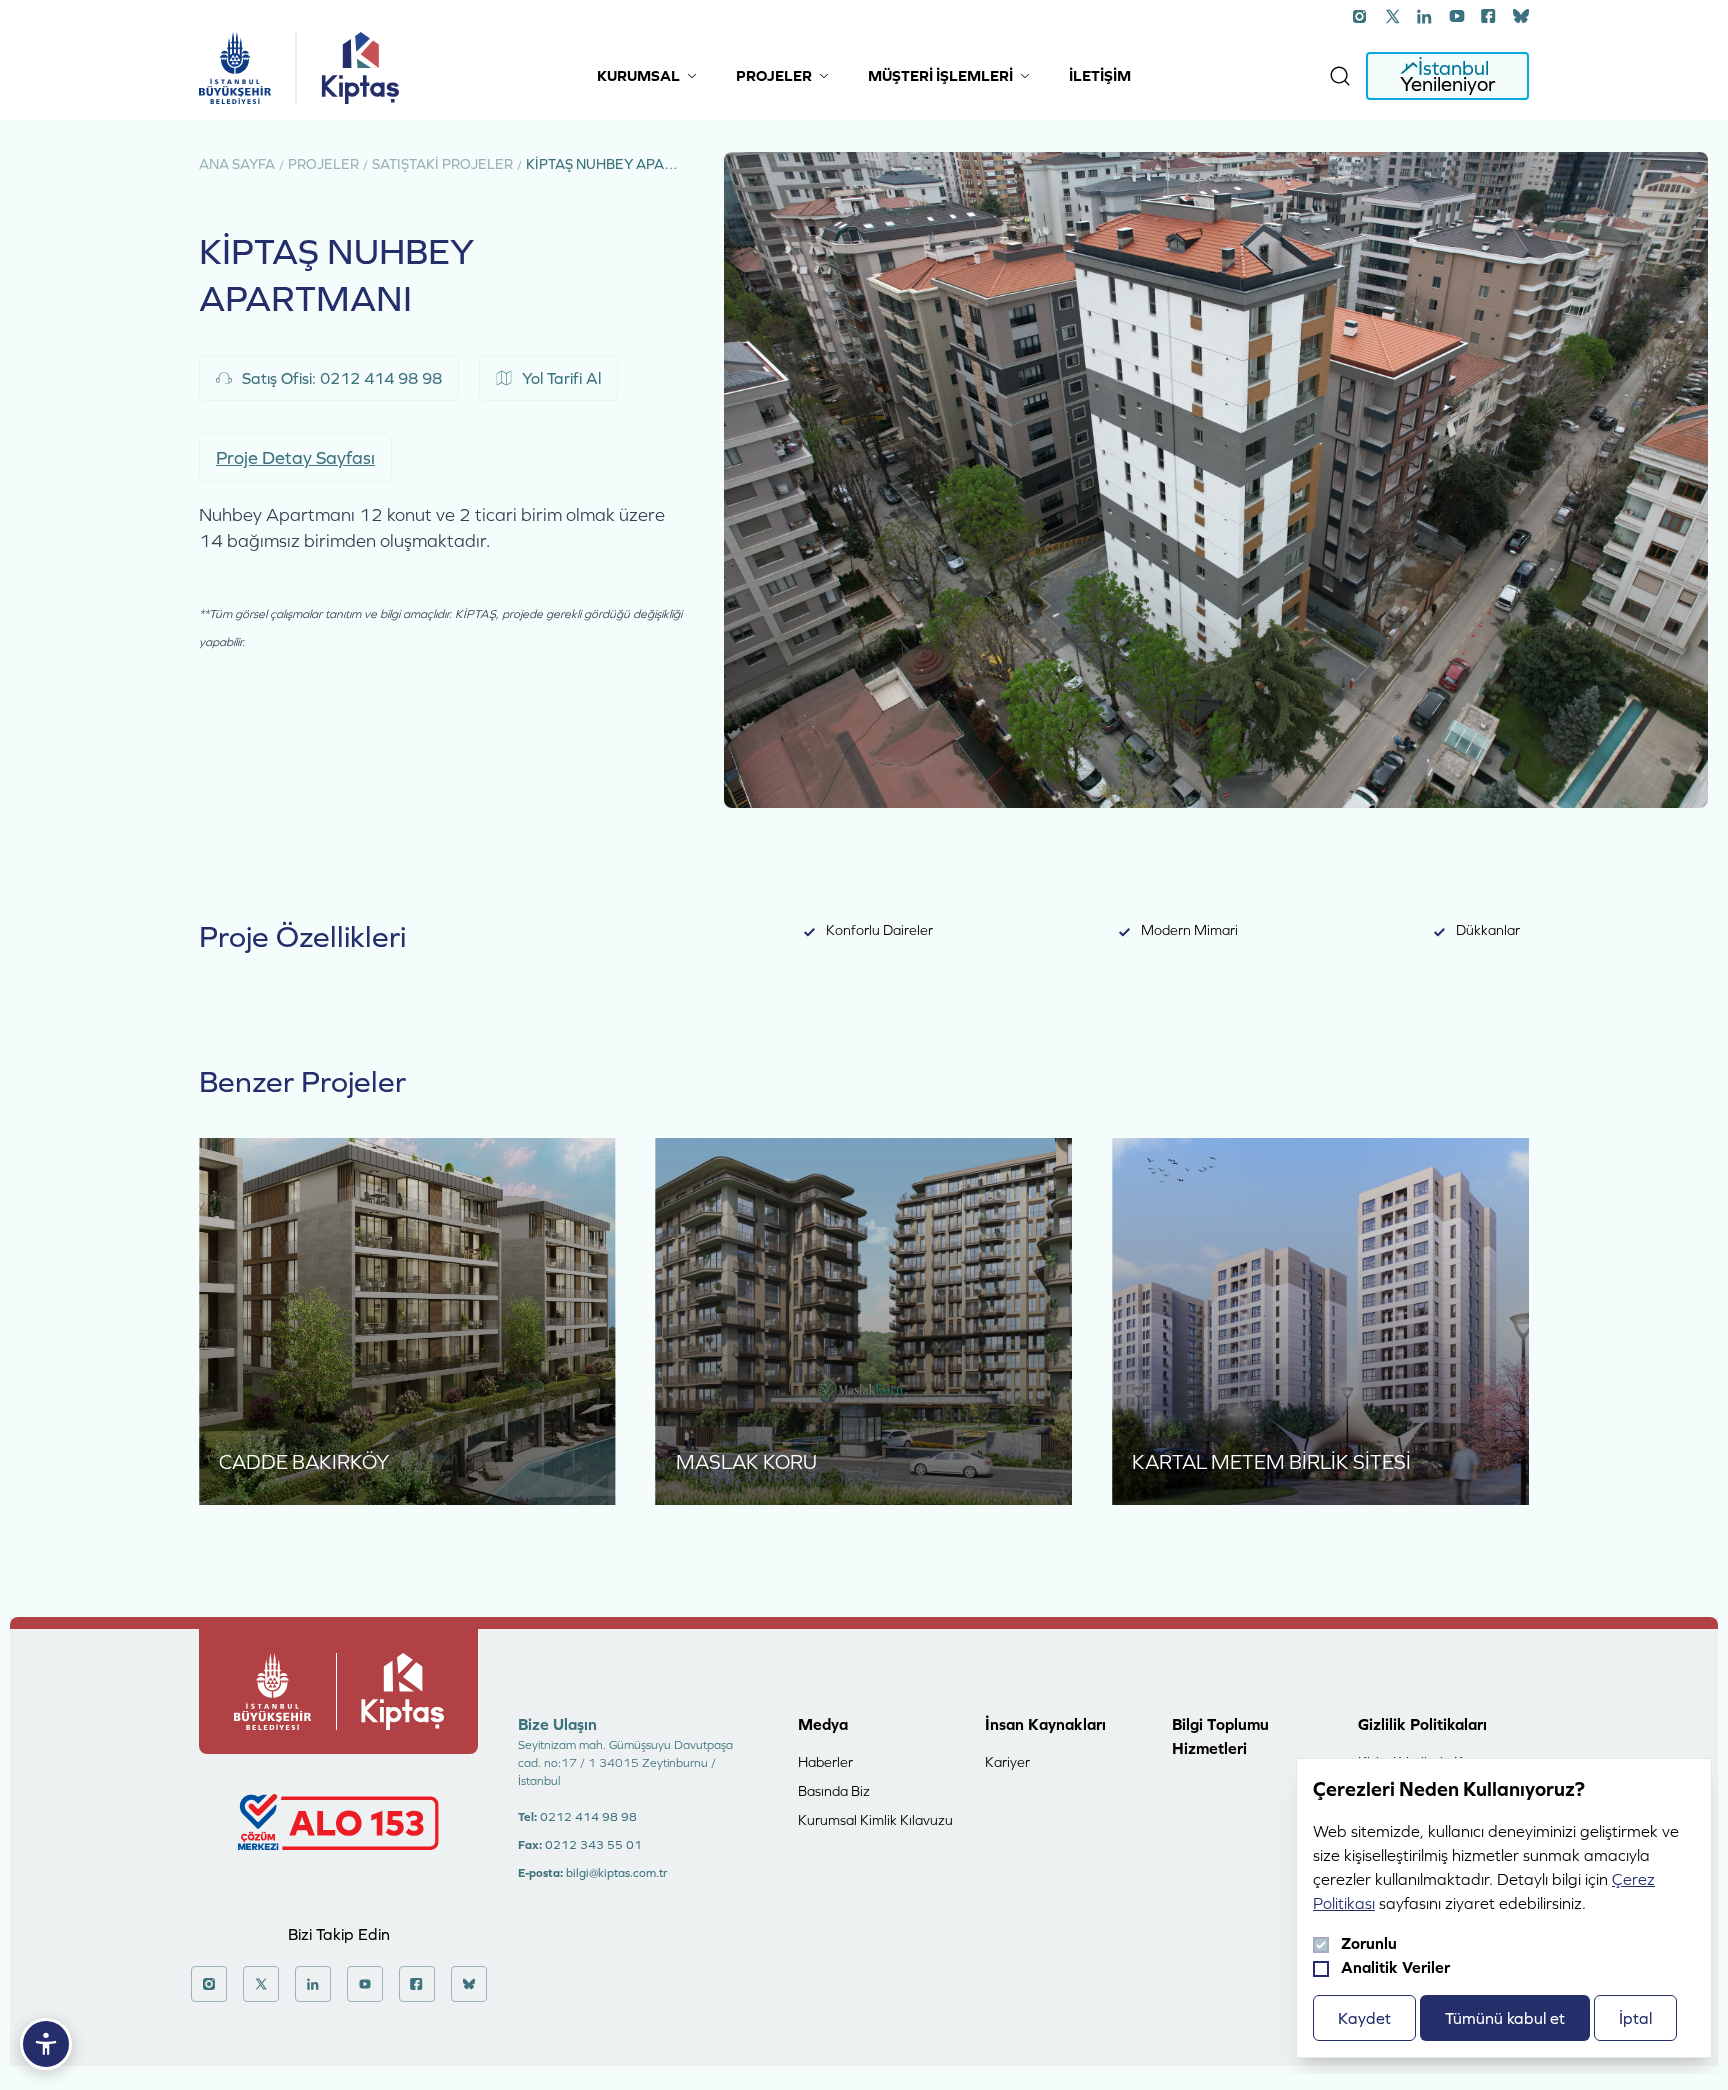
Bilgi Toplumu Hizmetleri (1220, 1736)
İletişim (1100, 75)
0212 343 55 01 (593, 1845)
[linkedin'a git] (1425, 16)
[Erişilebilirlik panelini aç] (46, 2044)
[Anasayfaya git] (235, 68)
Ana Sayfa (237, 164)
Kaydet (1364, 2018)
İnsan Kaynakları (1045, 1724)
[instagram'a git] (1361, 16)
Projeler (323, 164)
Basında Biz (834, 1791)
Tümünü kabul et (1505, 2018)
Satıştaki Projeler (442, 164)
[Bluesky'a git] (1521, 16)
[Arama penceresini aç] (1340, 76)
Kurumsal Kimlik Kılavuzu (875, 1820)
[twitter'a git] (1393, 16)
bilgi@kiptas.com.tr (616, 1873)
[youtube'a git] (1457, 16)
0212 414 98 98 (588, 1817)
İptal (1635, 2018)
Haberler (825, 1762)
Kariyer (1007, 1762)
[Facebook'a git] (1489, 16)
